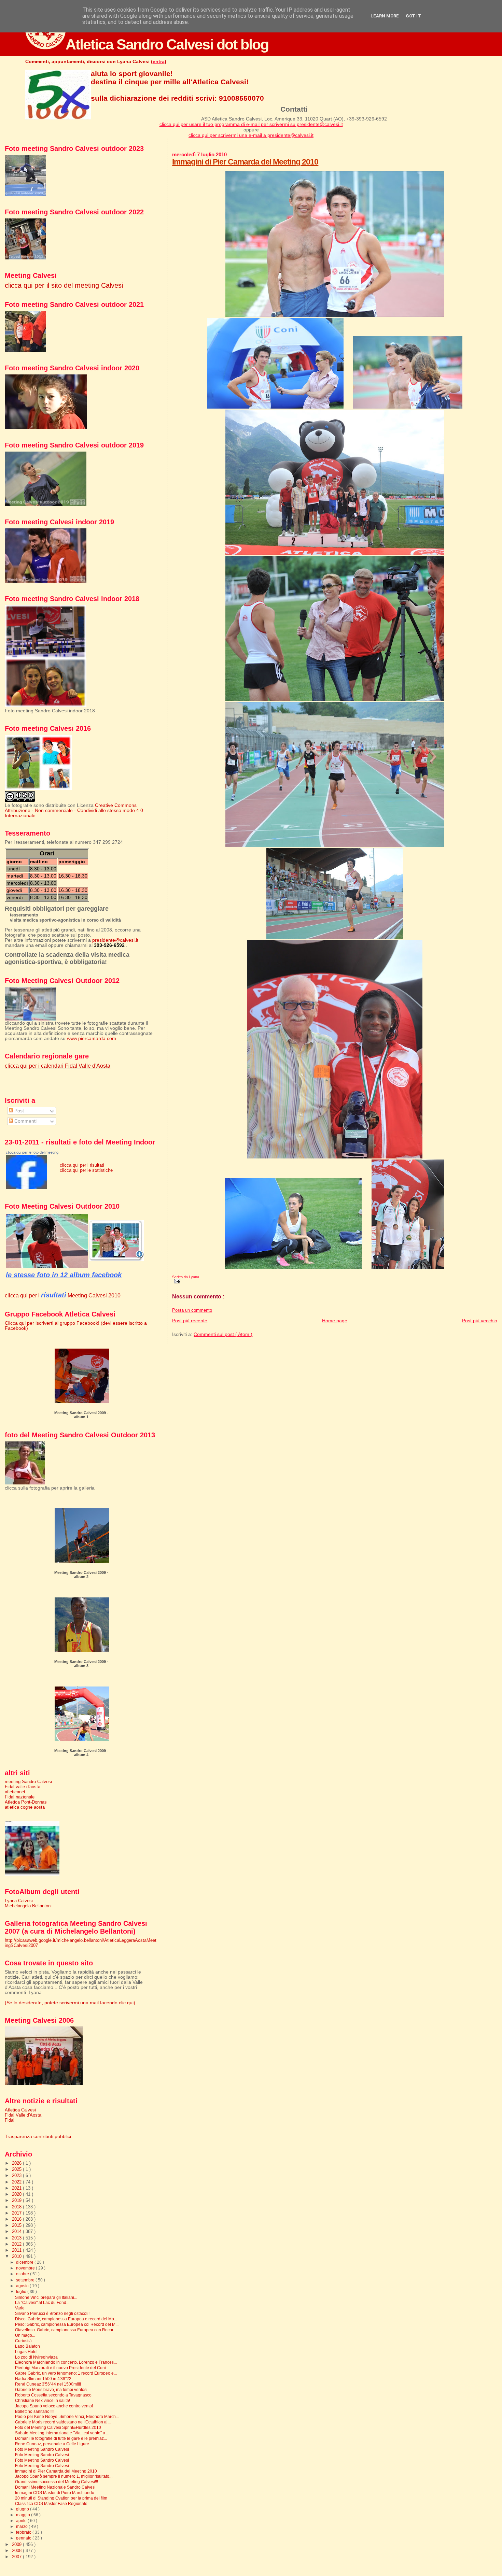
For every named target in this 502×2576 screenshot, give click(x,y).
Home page (335, 1321)
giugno (23, 2509)
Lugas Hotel (26, 2352)
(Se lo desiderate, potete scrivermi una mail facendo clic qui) (70, 2003)
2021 (17, 2188)
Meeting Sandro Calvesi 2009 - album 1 (81, 1415)
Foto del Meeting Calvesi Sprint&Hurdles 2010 (58, 2427)
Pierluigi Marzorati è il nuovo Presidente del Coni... (62, 2368)
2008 (17, 2551)
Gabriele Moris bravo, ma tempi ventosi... (53, 2389)
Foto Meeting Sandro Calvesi (42, 2449)
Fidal (10, 2120)
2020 (17, 2194)
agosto (23, 2286)
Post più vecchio (480, 1321)
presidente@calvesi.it (115, 940)
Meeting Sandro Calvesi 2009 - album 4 (81, 1753)
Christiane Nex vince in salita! (43, 2400)
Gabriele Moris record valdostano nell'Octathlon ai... (63, 2422)
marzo (22, 2527)
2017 (17, 2213)
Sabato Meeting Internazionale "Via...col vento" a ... (62, 2433)
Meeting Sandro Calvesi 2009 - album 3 (81, 1664)
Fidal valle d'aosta (23, 1787)
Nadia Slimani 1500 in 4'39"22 (43, 2379)
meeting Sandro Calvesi (28, 1782)
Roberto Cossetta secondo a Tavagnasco (53, 2395)
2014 (17, 2231)
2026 (17, 2163)
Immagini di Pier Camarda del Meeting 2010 (245, 162)
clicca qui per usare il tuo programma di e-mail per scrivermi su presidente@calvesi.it (251, 124)
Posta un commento (192, 1310)
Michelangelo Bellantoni (28, 1906)
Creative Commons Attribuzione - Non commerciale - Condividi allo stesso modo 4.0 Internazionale (74, 810)
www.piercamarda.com (92, 1038)
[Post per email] (176, 1281)
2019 (17, 2200)
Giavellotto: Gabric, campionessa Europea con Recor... (66, 2330)
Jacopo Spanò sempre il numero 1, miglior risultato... (64, 2476)
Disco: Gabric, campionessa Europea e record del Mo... (66, 2319)
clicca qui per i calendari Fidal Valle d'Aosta (58, 1066)
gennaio (24, 2538)
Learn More (385, 16)
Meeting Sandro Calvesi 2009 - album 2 (81, 1575)
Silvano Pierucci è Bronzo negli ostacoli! (52, 2313)
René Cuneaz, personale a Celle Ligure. (53, 2444)
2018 (17, 2207)
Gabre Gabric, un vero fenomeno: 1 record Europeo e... (66, 2373)
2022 (17, 2182)
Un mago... (25, 2335)
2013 (17, 2238)
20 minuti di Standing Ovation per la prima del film (61, 2498)
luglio (22, 2292)
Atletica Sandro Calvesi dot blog (167, 44)
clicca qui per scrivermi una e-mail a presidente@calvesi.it (251, 135)
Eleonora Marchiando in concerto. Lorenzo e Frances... (66, 2362)
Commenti (25, 1121)
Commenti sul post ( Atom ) (223, 1334)
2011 (17, 2250)
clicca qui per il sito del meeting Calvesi (64, 285)
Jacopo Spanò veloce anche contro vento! (54, 2406)
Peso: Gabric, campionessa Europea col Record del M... (67, 2324)
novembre (26, 2268)
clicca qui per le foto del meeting (32, 1152)
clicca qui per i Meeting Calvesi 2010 (63, 1295)
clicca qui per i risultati (82, 1165)
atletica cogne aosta (25, 1807)
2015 (17, 2225)
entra (159, 61)
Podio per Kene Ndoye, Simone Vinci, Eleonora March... (67, 2416)
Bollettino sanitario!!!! (34, 2411)
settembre (26, 2280)
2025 (17, 2169)
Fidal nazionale (20, 1797)
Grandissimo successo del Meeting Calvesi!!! (57, 2482)
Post (18, 1111)
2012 (17, 2244)
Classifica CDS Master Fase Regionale (51, 2503)
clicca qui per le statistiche (86, 1170)
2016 (17, 2219)
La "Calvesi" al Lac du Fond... (42, 2302)
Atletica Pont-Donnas (26, 1802)
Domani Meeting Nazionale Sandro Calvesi (55, 2487)
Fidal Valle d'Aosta (23, 2115)
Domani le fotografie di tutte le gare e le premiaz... (61, 2438)
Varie (20, 2308)
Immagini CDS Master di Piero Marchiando (55, 2493)
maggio (24, 2515)
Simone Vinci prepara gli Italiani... (46, 2297)
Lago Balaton (27, 2346)
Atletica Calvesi (20, 2110)
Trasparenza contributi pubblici (38, 2137)
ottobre (23, 2274)
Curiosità (23, 2341)
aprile (22, 2521)
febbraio (24, 2532)
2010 (17, 2256)
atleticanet (15, 1792)
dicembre (25, 2262)
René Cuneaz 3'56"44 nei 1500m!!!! (48, 2384)
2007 (17, 2557)
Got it (413, 16)
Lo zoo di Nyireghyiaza (36, 2357)
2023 (17, 2175)
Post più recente (190, 1321)
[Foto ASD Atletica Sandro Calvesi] (26, 1188)
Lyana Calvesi (19, 1901)
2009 (17, 2544)
